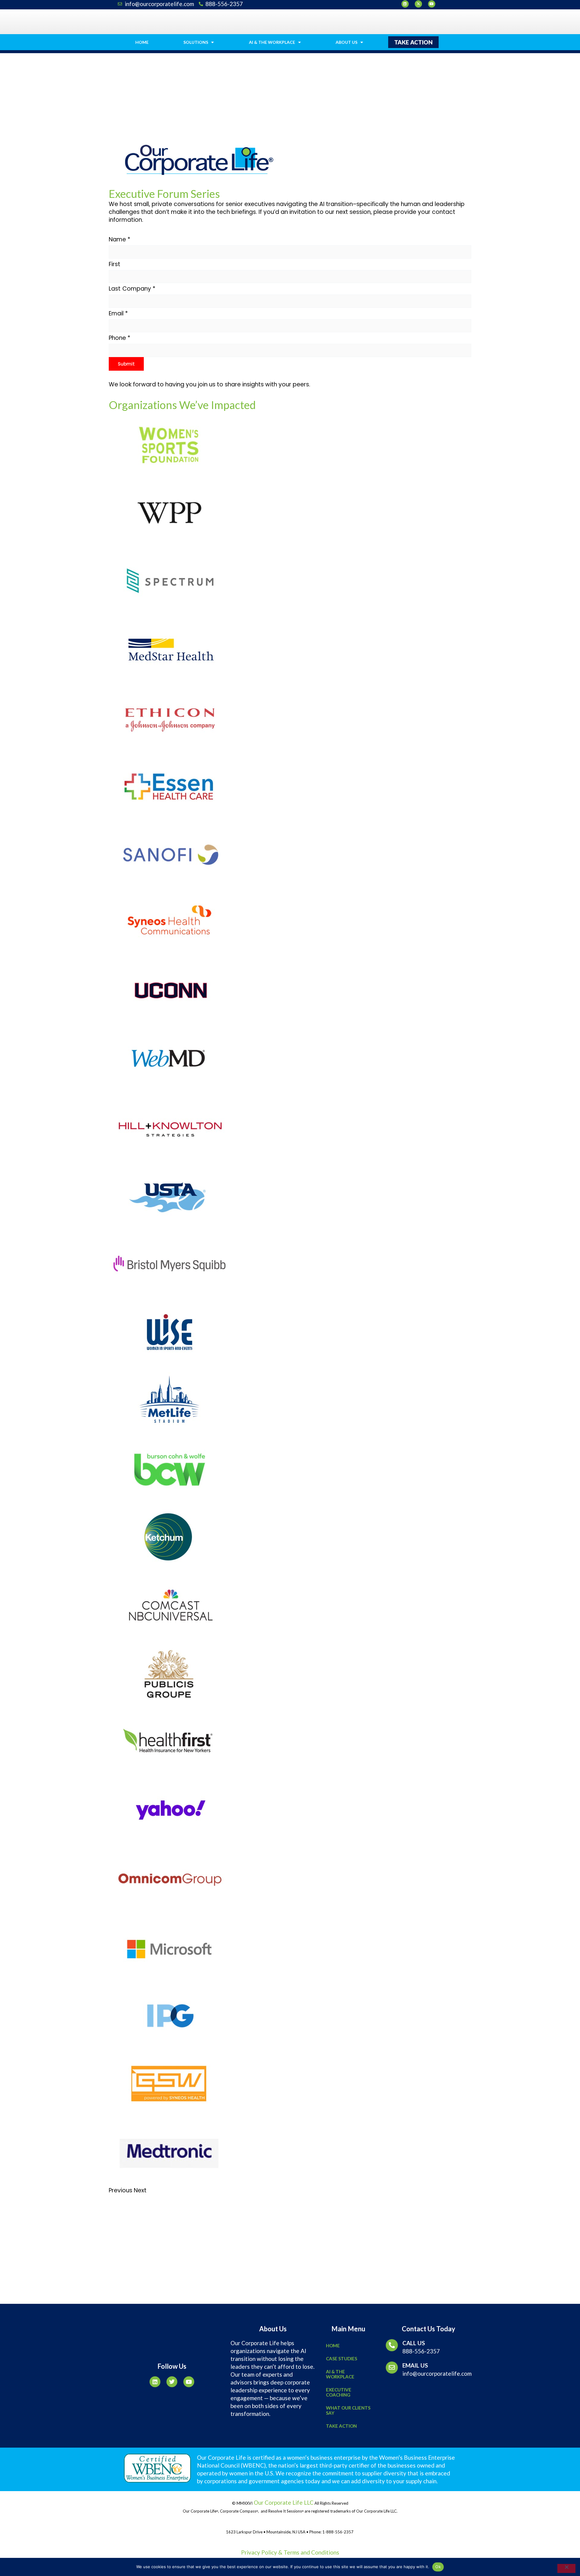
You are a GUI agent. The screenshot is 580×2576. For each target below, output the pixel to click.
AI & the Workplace (340, 2374)
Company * (139, 289)
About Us (346, 42)
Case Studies (342, 2358)
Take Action (341, 2426)
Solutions (196, 42)
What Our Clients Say (348, 2410)
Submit (126, 364)
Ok (438, 2567)
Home (142, 42)
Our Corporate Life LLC (283, 2502)
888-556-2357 (421, 2351)
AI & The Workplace (272, 42)
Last (115, 289)
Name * (119, 239)
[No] (566, 2568)
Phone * (119, 338)
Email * (118, 313)
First (114, 264)
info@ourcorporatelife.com (437, 2373)
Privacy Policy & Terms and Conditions (290, 2552)
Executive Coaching (339, 2392)
